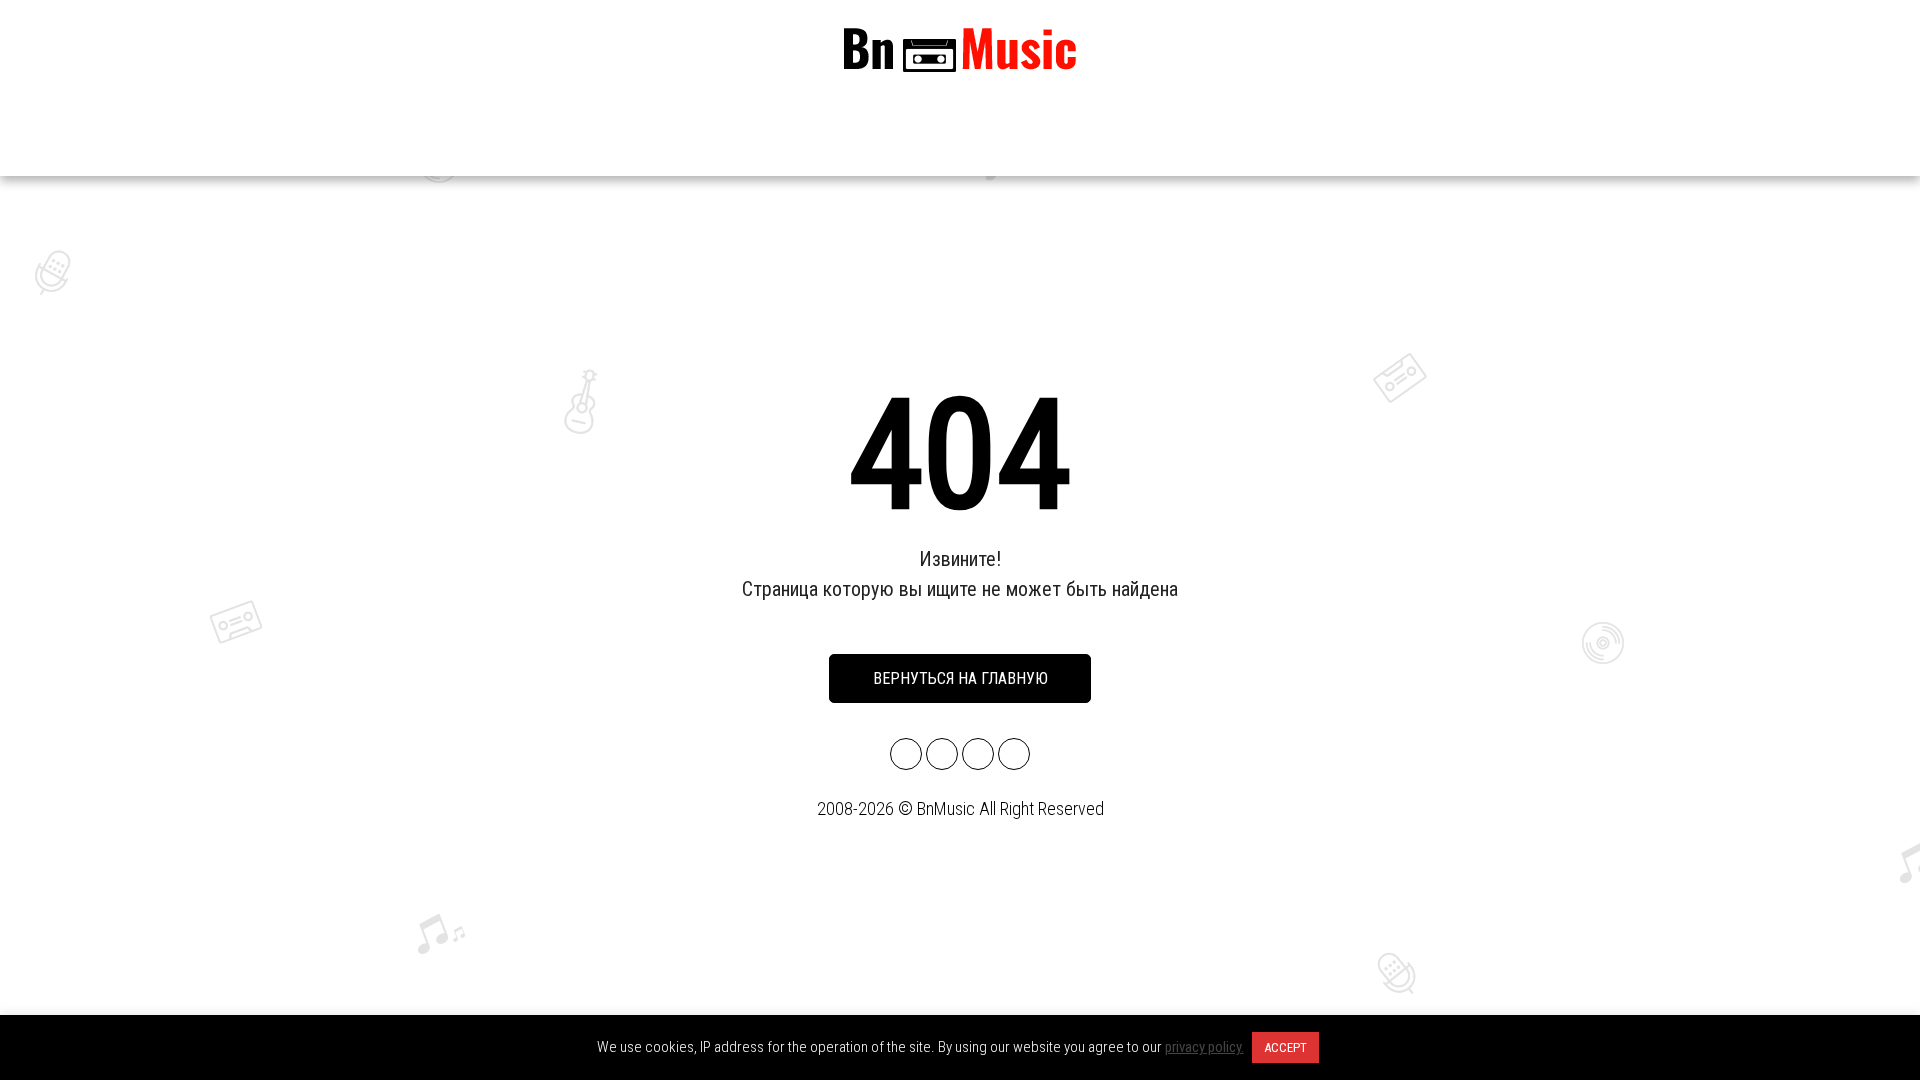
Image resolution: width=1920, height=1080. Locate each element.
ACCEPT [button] (1285, 1047)
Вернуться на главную (960, 678)
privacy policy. (1204, 1047)
